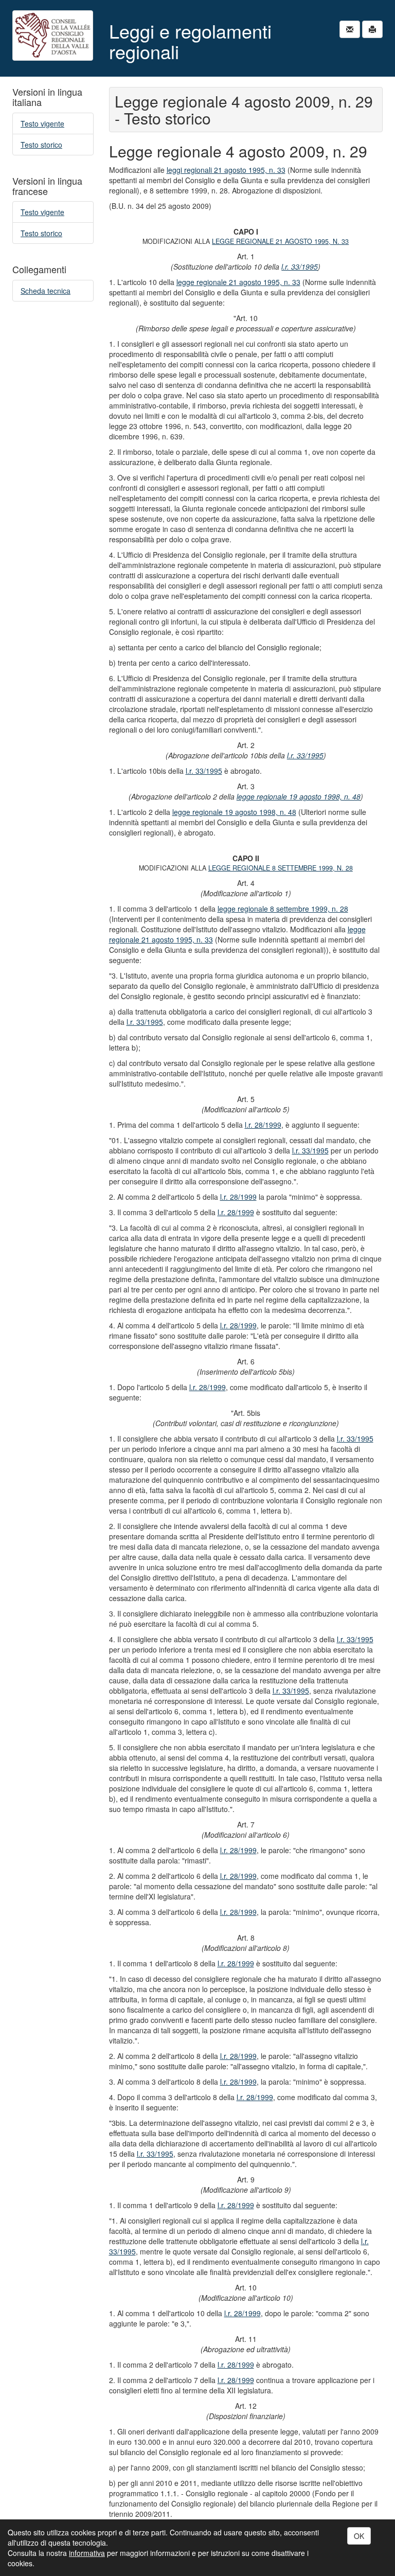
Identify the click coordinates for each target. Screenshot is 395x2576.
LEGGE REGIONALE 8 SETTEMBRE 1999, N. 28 (281, 868)
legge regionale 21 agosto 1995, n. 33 (238, 282)
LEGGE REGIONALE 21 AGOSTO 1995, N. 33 (280, 241)
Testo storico (41, 145)
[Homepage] (53, 35)
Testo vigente (42, 123)
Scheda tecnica (46, 291)
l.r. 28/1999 (263, 1125)
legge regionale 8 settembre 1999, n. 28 (283, 909)
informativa (87, 2553)
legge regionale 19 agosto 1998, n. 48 (299, 796)
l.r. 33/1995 (300, 267)
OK (359, 2536)
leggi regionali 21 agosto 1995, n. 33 (226, 170)
